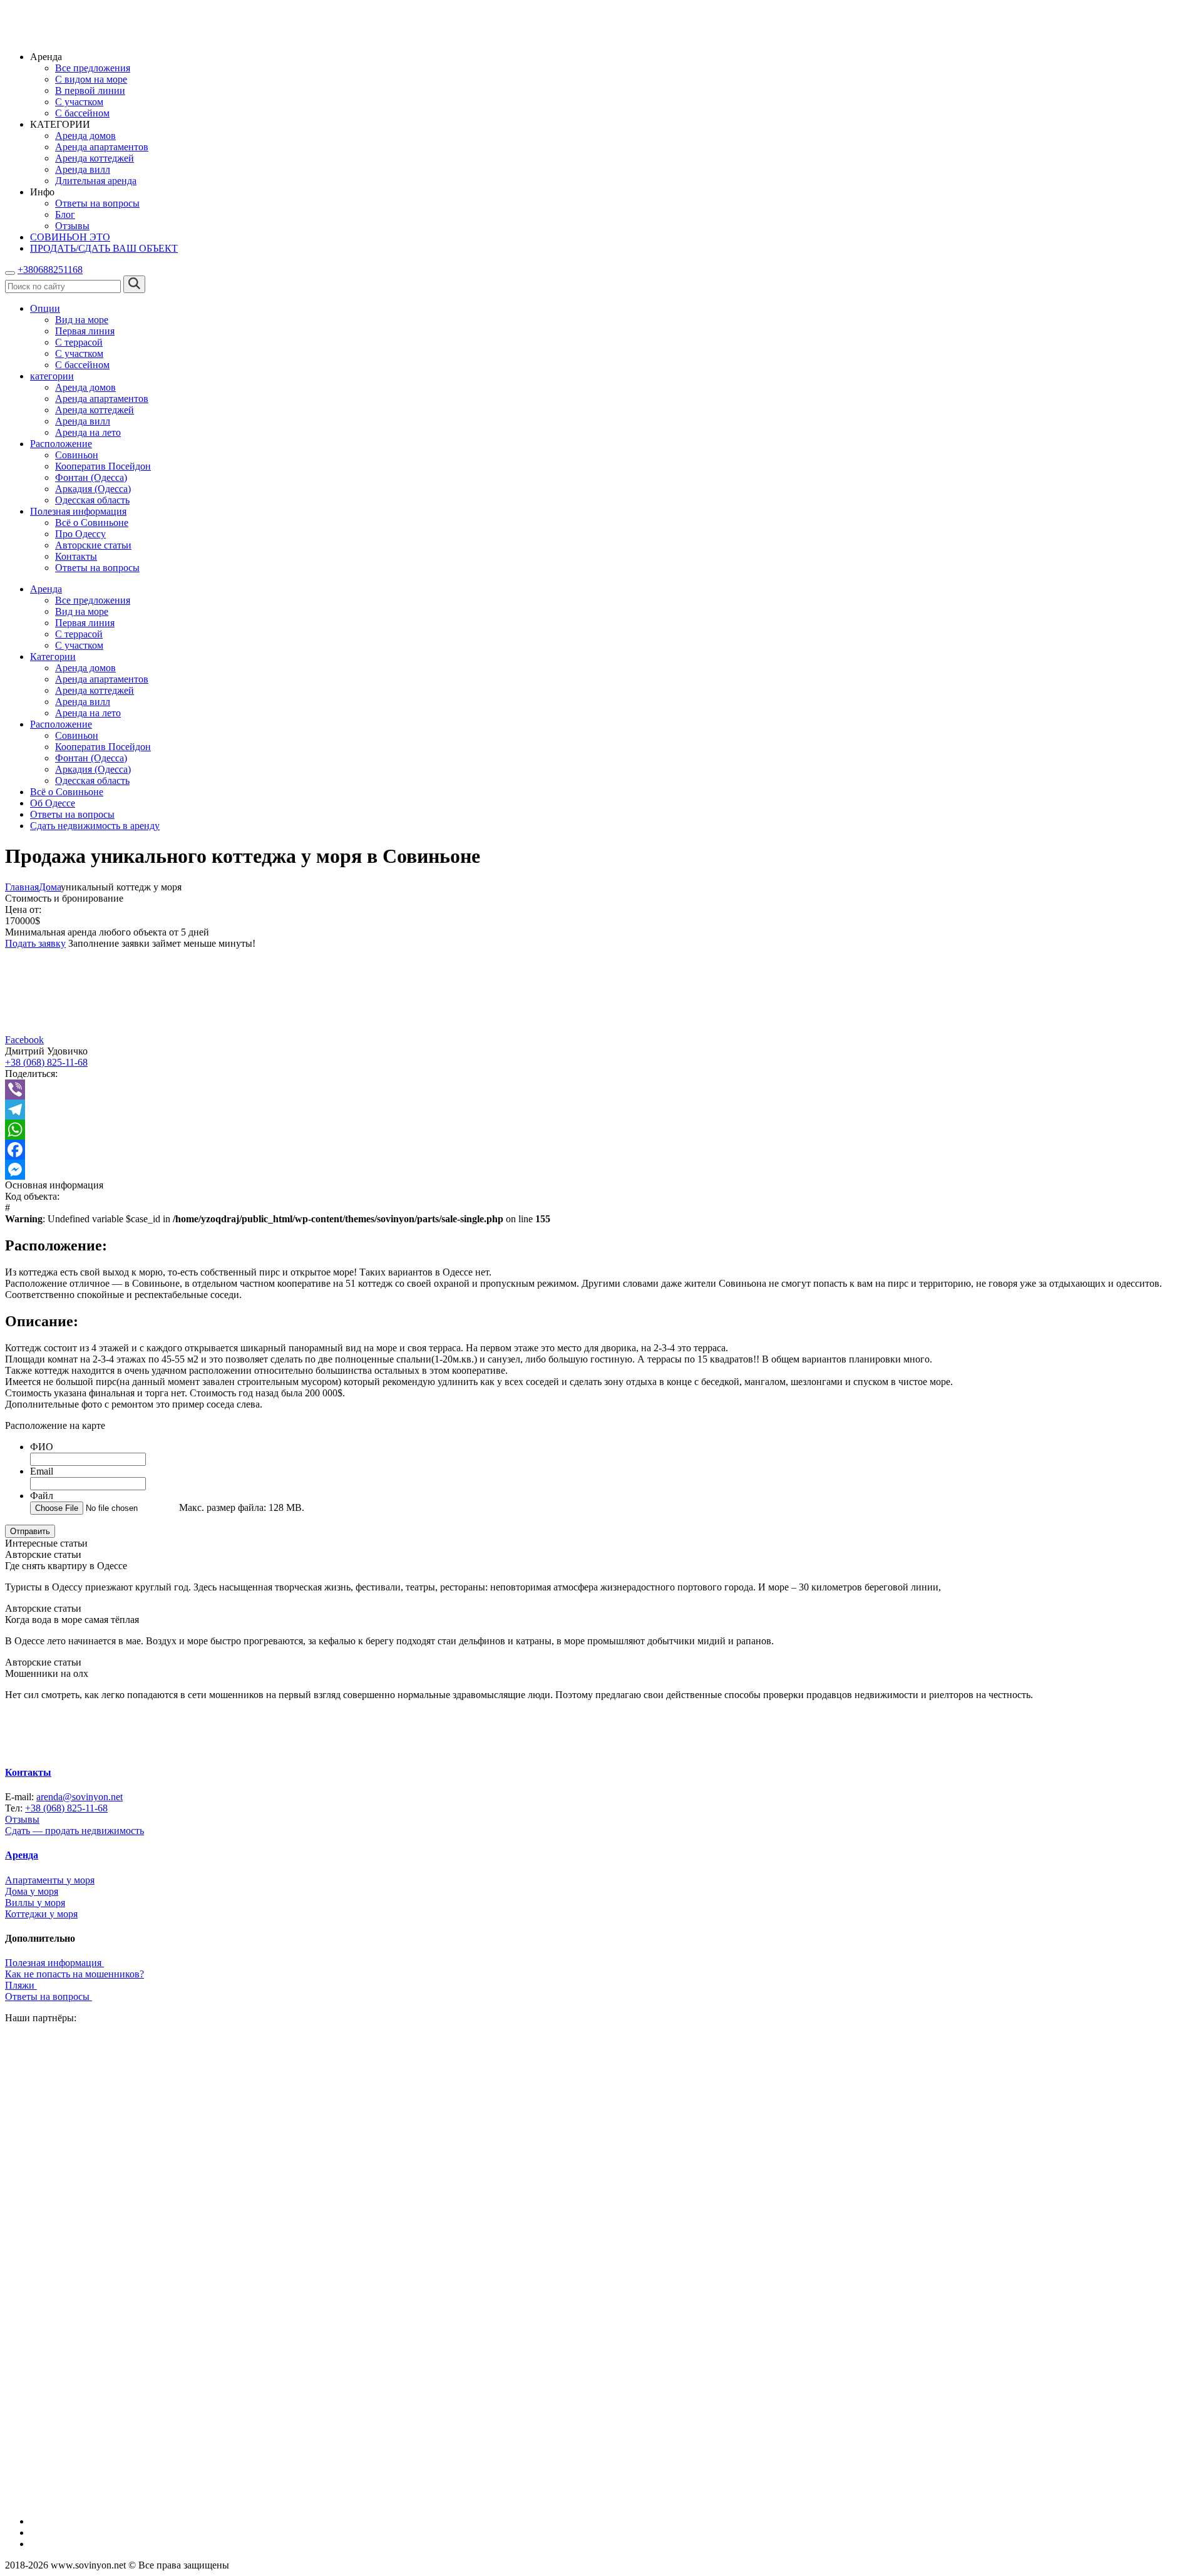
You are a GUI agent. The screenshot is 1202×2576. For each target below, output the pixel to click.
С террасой (79, 342)
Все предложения (93, 68)
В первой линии (90, 90)
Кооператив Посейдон (103, 466)
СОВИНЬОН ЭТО (70, 237)
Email (42, 1471)
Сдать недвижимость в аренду (95, 826)
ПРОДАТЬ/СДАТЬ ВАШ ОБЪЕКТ (104, 248)
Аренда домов (85, 136)
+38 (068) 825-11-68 (46, 1062)
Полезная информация (78, 511)
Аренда (46, 589)
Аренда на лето (88, 432)
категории (52, 376)
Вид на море (82, 320)
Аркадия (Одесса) (93, 489)
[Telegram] (601, 1110)
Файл (42, 1496)
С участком (79, 102)
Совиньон (77, 455)
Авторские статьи (93, 545)
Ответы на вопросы (97, 203)
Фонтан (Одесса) (91, 477)
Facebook (24, 1040)
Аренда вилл (83, 169)
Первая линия (85, 331)
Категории (53, 657)
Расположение (61, 444)
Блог (65, 214)
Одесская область (92, 500)
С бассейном (82, 113)
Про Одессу (80, 534)
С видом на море (91, 79)
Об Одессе (53, 803)
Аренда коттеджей (95, 158)
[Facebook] (601, 1150)
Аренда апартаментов (102, 147)
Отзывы (72, 226)
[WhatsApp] (601, 1130)
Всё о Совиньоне (92, 523)
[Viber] (601, 1090)
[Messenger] (601, 1170)
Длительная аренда (96, 181)
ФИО (42, 1447)
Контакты (76, 556)
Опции (45, 308)
